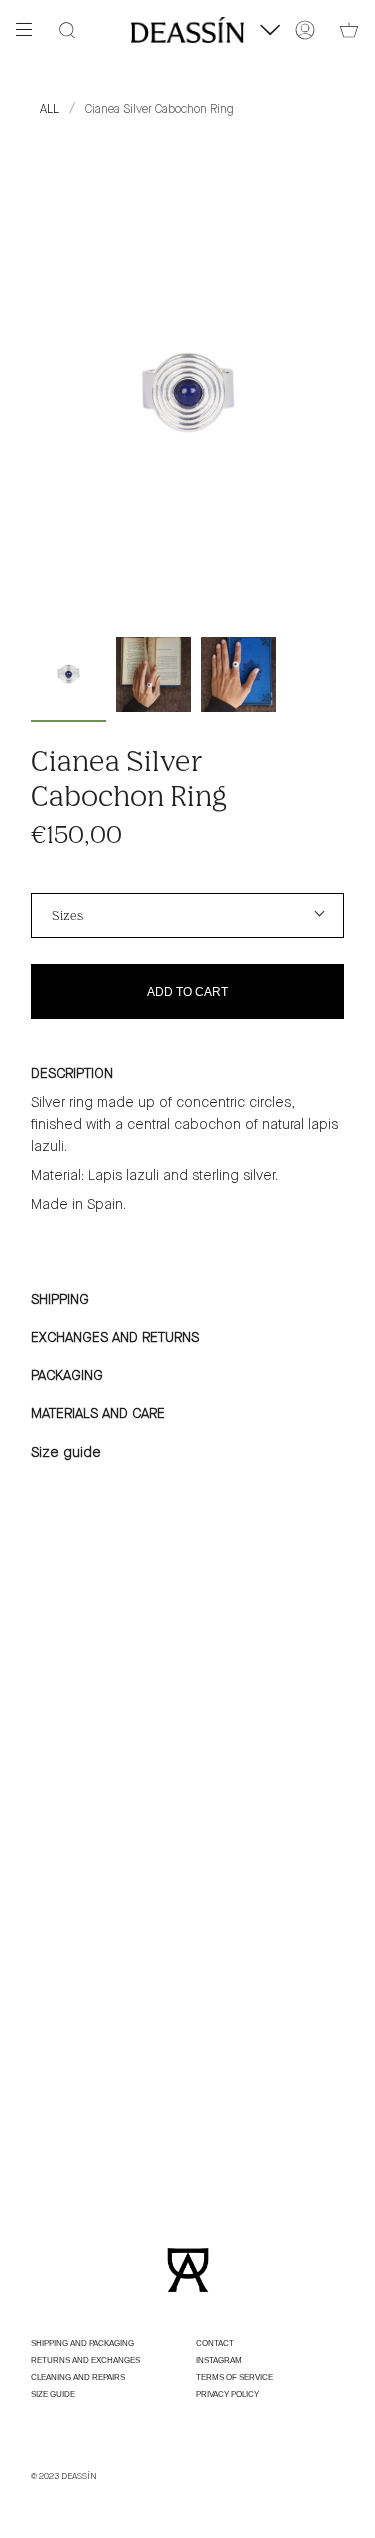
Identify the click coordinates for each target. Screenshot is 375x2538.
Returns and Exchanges (85, 2360)
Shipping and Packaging (82, 2343)
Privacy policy (227, 2394)
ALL (49, 109)
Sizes (67, 915)
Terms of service (234, 2377)
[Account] (305, 30)
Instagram (219, 2360)
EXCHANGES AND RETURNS (117, 1338)
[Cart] (349, 30)
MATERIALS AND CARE (98, 1414)
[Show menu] (31, 30)
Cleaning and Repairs (78, 2377)
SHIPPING (60, 1300)
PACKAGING (67, 1376)
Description (72, 1074)
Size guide (66, 1453)
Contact (215, 2343)
